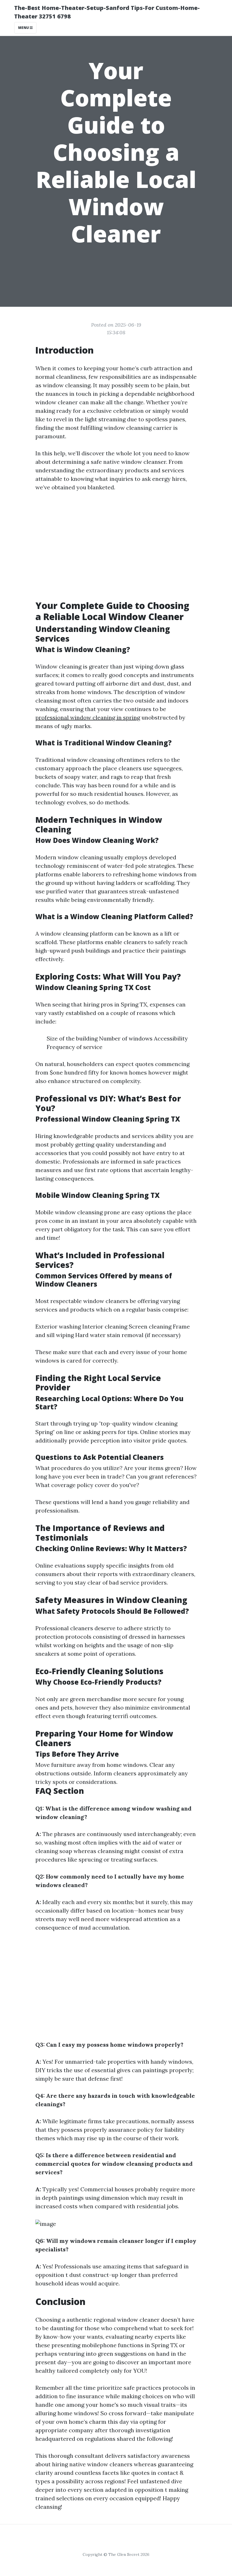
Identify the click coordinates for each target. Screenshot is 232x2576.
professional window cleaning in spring (88, 717)
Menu (24, 28)
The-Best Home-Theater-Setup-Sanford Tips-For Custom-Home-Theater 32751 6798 (107, 12)
